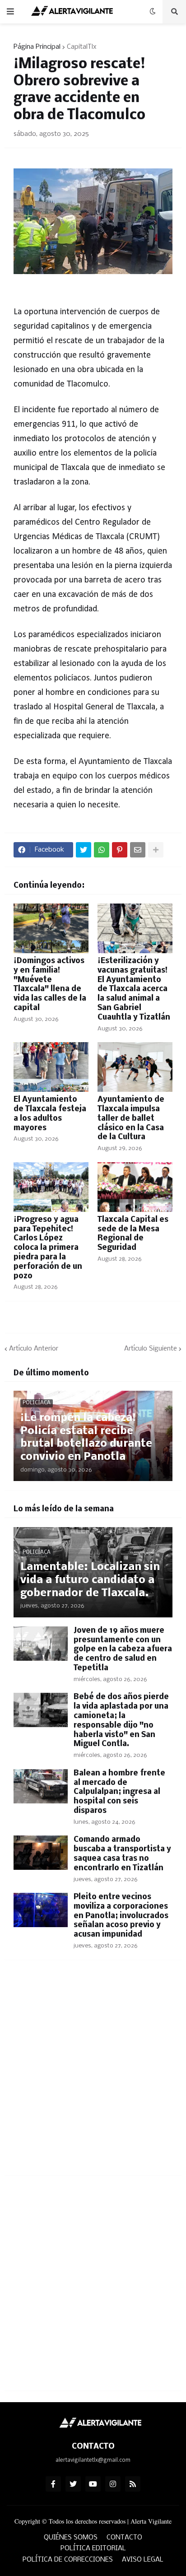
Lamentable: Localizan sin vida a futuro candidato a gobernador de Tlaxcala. (90, 1580)
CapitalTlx (82, 47)
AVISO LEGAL (143, 2560)
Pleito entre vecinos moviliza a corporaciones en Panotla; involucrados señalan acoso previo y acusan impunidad (121, 1916)
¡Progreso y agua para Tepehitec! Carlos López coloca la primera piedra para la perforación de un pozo (48, 1248)
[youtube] (93, 2484)
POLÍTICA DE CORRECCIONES (68, 2560)
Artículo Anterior (34, 1349)
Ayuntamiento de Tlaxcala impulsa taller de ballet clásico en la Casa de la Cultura (131, 1118)
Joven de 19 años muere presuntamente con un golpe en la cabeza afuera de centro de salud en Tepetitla (123, 1649)
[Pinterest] (120, 850)
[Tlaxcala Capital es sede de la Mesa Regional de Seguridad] (135, 1187)
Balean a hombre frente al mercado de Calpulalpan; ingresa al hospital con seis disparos (119, 1792)
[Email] (138, 850)
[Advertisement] (93, 2073)
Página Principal (37, 47)
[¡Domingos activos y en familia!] (51, 928)
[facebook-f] (53, 2484)
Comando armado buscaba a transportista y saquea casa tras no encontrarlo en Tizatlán (122, 1854)
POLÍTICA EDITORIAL (93, 2548)
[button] (10, 12)
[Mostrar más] (156, 850)
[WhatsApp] (102, 850)
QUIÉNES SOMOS (71, 2538)
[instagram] (113, 2484)
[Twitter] (84, 850)
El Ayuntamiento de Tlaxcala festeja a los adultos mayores (50, 1114)
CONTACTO (124, 2538)
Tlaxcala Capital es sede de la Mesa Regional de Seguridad (133, 1234)
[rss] (133, 2484)
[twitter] (73, 2484)
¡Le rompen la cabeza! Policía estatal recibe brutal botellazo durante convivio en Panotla (86, 1437)
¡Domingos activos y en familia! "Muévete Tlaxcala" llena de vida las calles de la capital (50, 985)
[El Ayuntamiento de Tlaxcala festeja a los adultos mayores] (51, 1067)
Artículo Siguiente (151, 1349)
